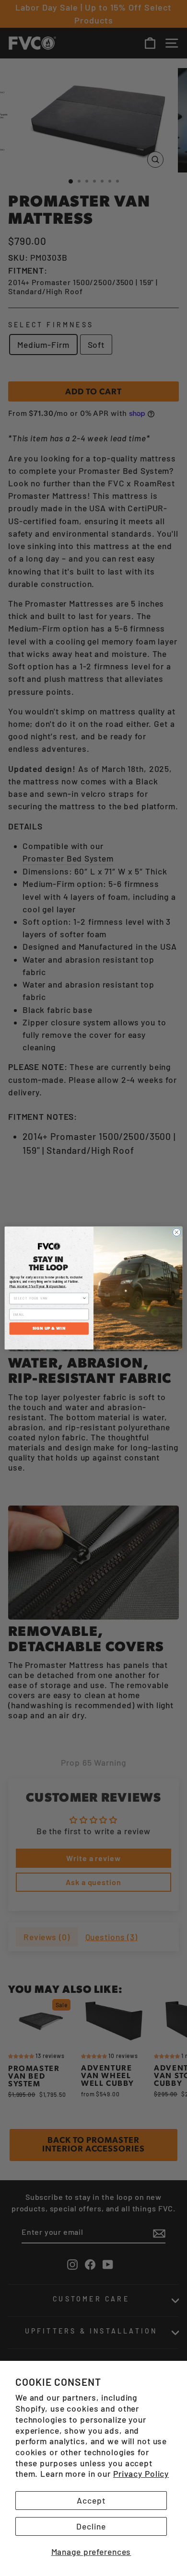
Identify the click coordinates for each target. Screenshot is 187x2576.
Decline (91, 2526)
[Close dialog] (177, 1232)
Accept (91, 2500)
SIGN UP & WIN (49, 1328)
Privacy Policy (141, 2473)
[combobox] (48, 1298)
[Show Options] (84, 1298)
